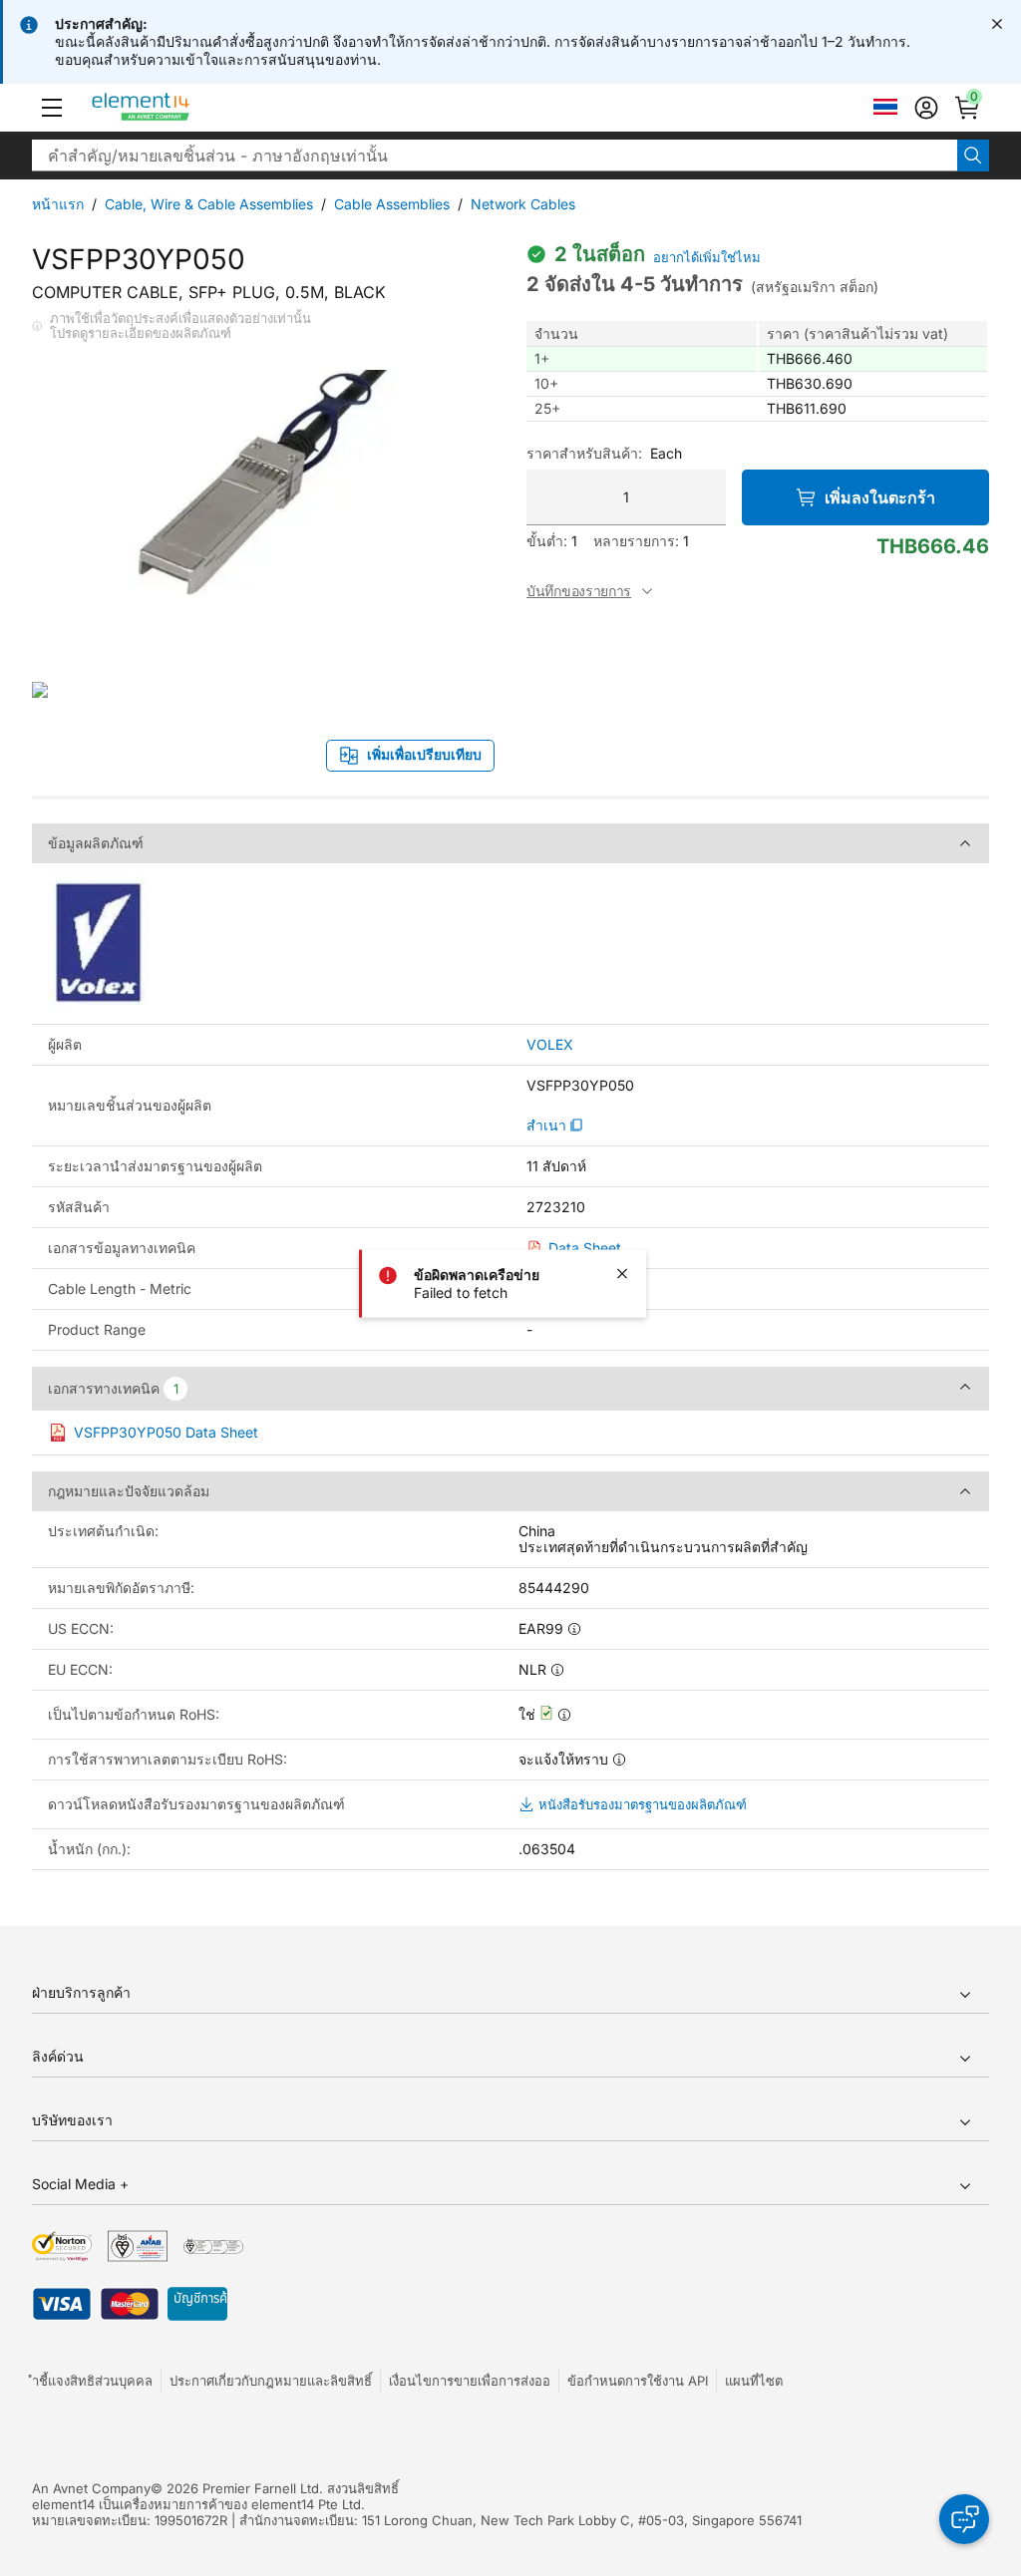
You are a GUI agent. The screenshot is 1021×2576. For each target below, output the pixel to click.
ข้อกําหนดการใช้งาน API (638, 2381)
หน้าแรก (58, 204)
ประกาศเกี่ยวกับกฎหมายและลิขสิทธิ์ (271, 2381)
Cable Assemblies (392, 204)
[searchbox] (495, 156)
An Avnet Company (91, 2488)
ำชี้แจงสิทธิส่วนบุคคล (92, 2381)
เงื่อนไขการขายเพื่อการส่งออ (470, 2381)
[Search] (973, 156)
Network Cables (523, 204)
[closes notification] (997, 24)
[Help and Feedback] (964, 2519)
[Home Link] (178, 108)
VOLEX (550, 1045)
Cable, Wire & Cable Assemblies (209, 204)
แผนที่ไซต (754, 2381)
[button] (52, 108)
